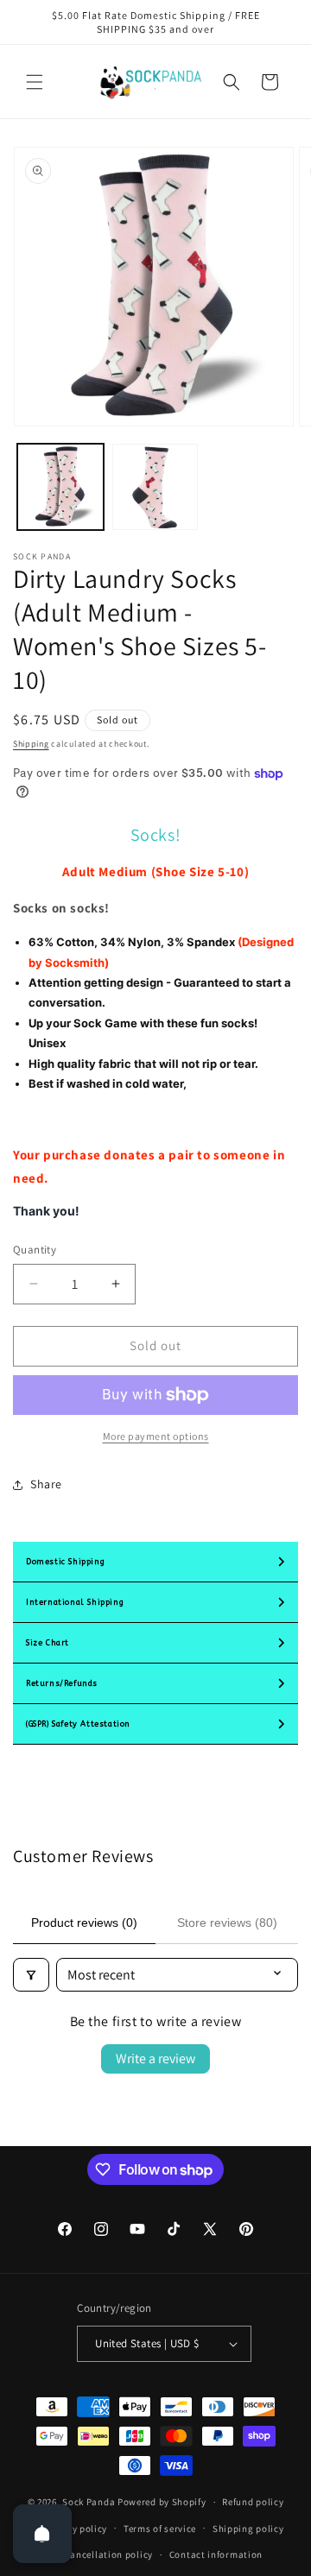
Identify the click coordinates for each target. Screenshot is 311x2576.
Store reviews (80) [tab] (227, 1923)
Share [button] (46, 1484)
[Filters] (31, 1975)
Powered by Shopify (162, 2502)
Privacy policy (75, 2529)
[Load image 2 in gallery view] (155, 487)
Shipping (31, 744)
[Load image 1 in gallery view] (60, 487)
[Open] (42, 2534)
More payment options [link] (156, 1436)
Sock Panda (89, 2502)
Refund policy (253, 2502)
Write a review (155, 2058)
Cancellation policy (109, 2554)
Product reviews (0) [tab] (84, 1923)
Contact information (216, 2554)
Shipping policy (248, 2529)
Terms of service (160, 2529)
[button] (35, 82)
